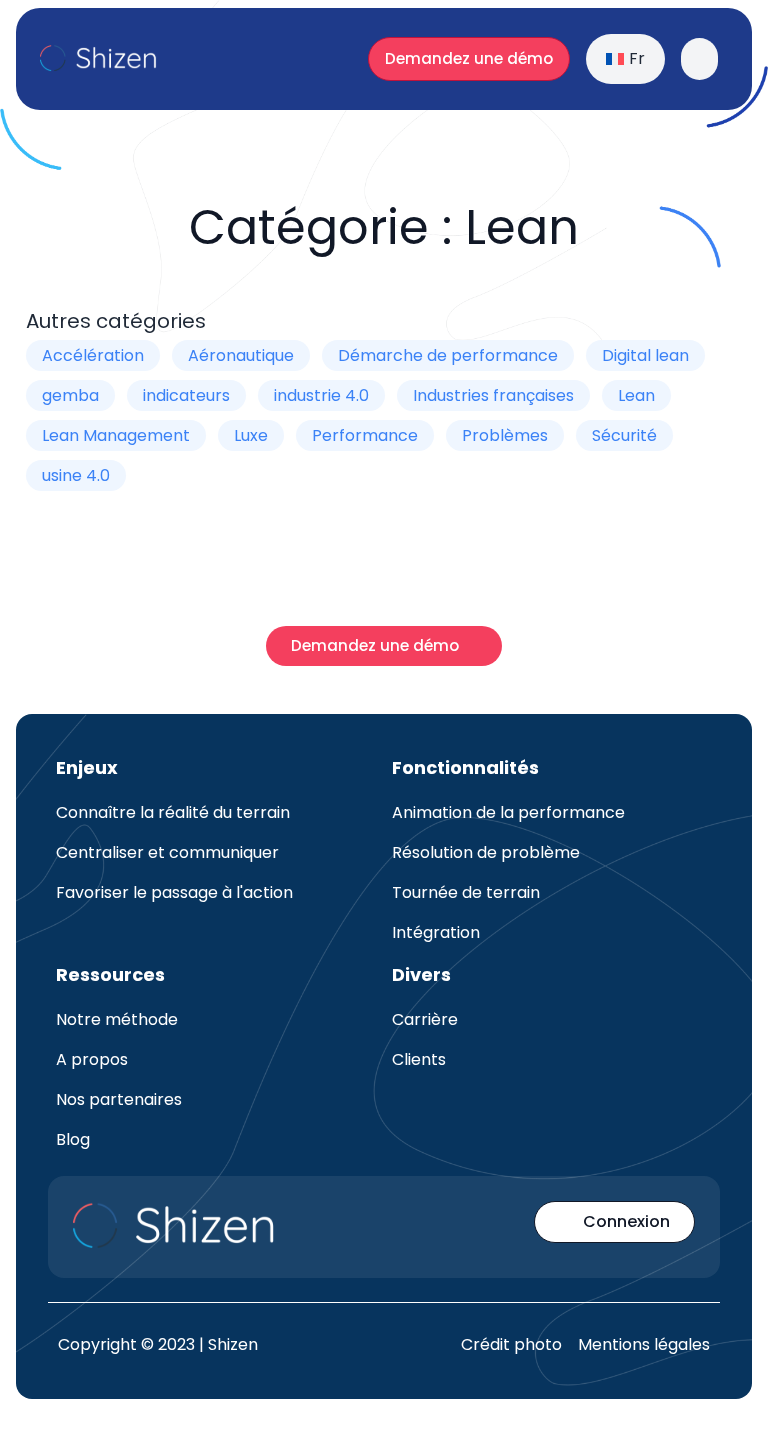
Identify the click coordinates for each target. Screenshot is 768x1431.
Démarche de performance (448, 355)
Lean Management (116, 435)
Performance (365, 435)
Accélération (93, 355)
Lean (636, 395)
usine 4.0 (76, 475)
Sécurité (624, 435)
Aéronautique (241, 355)
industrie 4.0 (321, 395)
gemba (70, 395)
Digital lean (645, 355)
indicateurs (186, 395)
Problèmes (505, 435)
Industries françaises (493, 395)
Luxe (251, 435)
